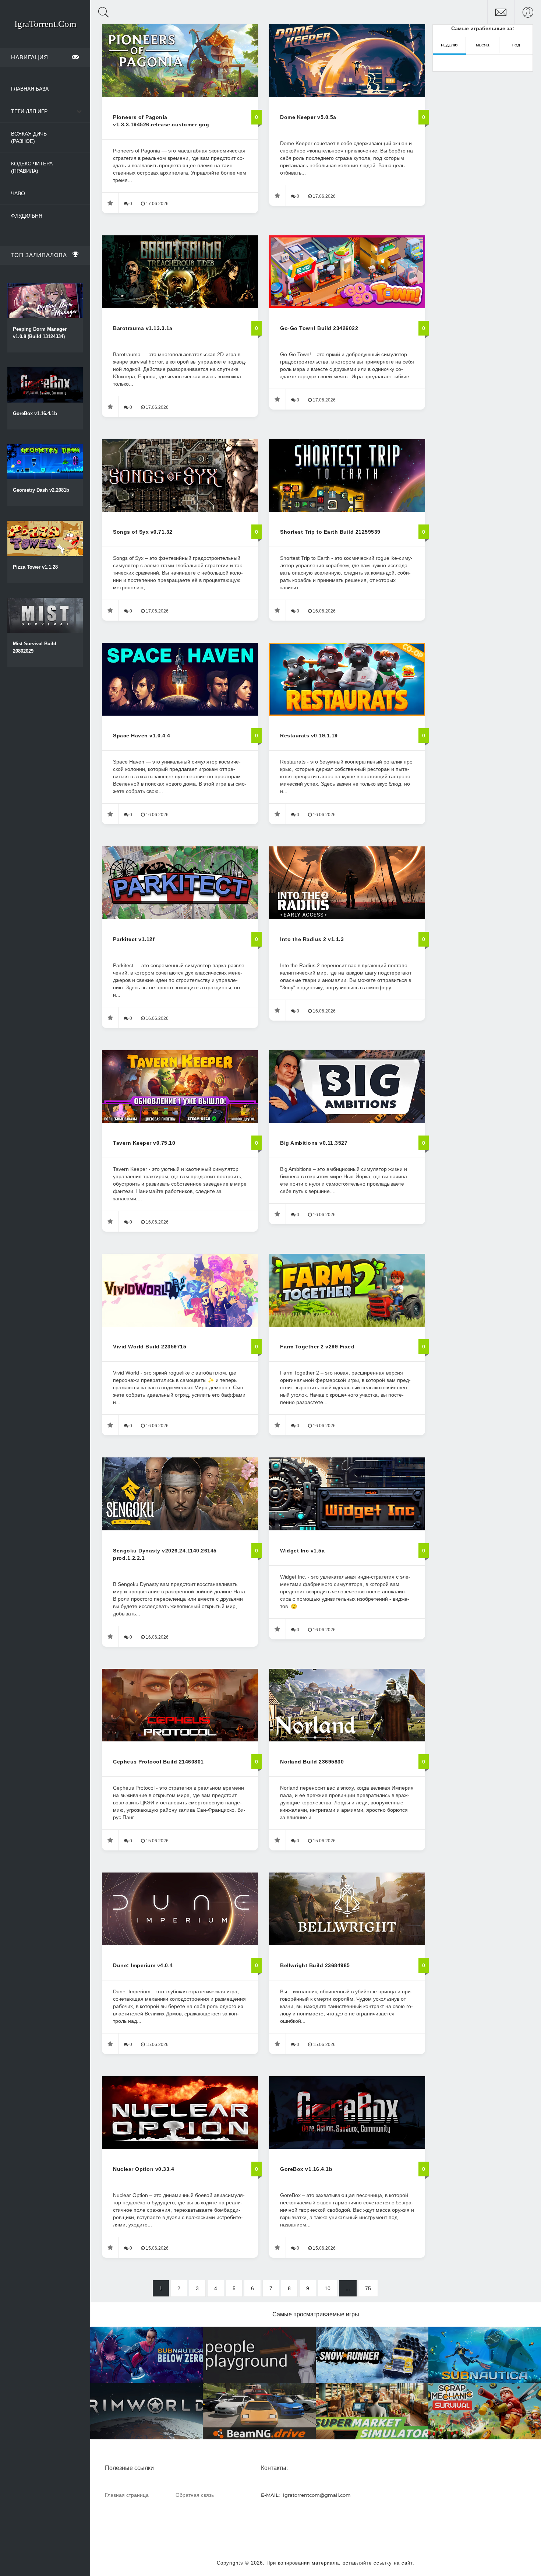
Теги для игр (29, 111)
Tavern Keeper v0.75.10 (144, 1143)
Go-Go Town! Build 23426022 (319, 328)
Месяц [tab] (482, 45)
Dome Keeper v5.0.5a (308, 117)
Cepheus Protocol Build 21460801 (158, 1762)
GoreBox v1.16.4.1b (35, 413)
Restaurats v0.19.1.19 (309, 736)
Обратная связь (195, 2495)
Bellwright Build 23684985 (315, 1965)
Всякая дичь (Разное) (29, 137)
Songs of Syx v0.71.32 (143, 532)
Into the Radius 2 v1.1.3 (312, 939)
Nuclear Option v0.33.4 (144, 2169)
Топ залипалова (39, 255)
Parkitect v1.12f (134, 939)
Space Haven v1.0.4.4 (142, 736)
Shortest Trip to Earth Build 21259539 (330, 532)
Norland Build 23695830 (312, 1762)
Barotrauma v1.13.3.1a (143, 328)
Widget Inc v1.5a (302, 1551)
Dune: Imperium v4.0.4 (143, 1965)
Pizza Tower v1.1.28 (35, 567)
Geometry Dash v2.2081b (41, 490)
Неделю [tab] (449, 45)
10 (328, 2288)
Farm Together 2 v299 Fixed (317, 1347)
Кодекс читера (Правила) (32, 167)
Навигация (30, 57)
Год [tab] (516, 45)
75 (368, 2288)
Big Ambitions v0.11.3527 (314, 1143)
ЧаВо (18, 193)
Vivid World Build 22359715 (150, 1347)
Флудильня (27, 216)
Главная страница (127, 2495)
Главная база (30, 89)
